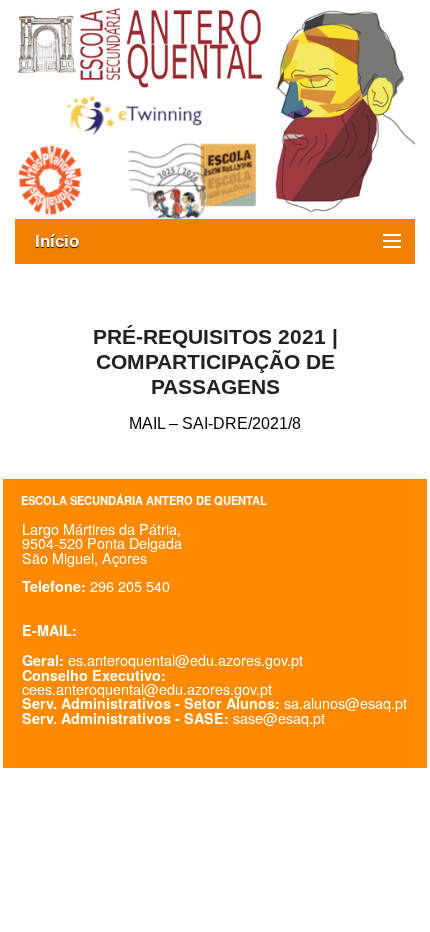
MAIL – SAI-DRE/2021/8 (215, 423)
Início (67, 241)
